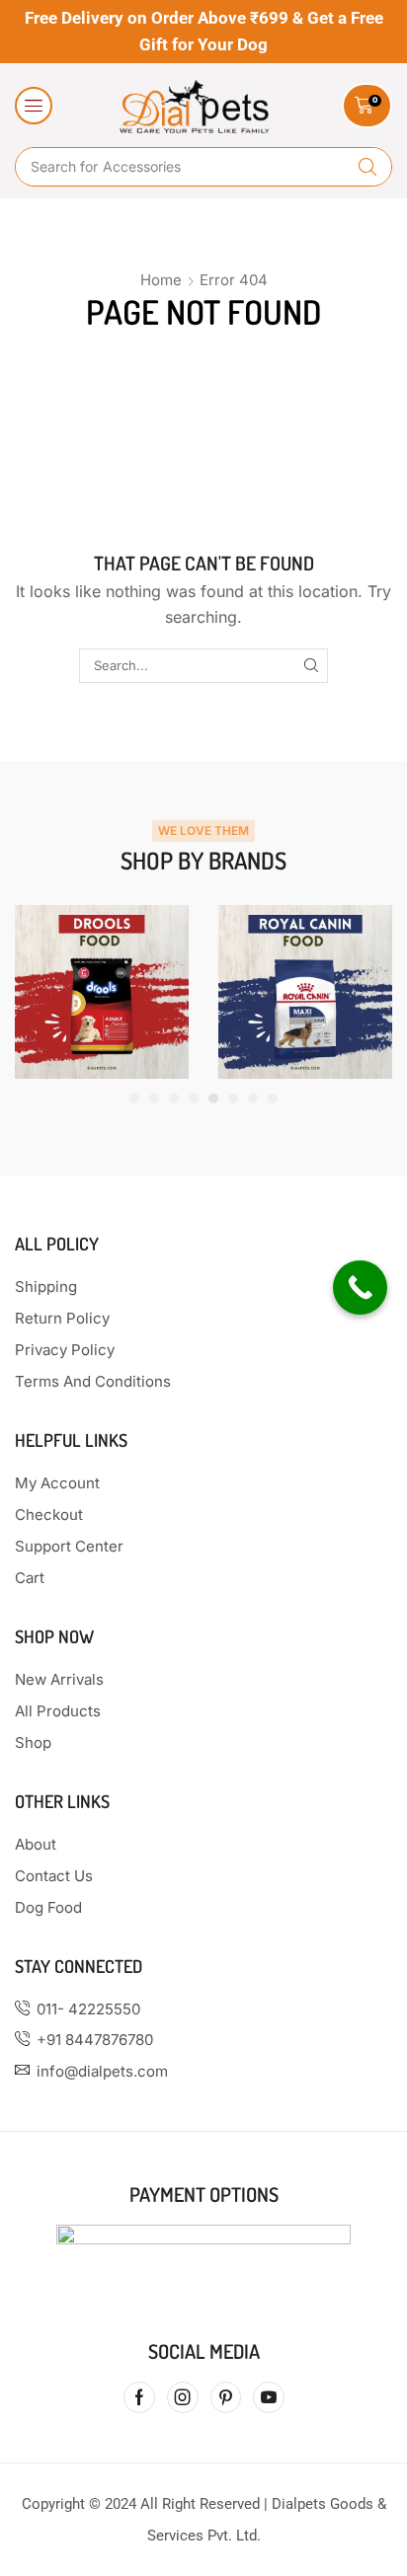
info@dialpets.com (102, 2071)
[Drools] (102, 992)
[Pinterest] (226, 2397)
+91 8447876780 (95, 2040)
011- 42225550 (88, 2009)
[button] (34, 106)
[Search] (367, 167)
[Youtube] (269, 2397)
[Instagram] (183, 2397)
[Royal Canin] (305, 992)
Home (161, 280)
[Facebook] (139, 2397)
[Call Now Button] (360, 1288)
